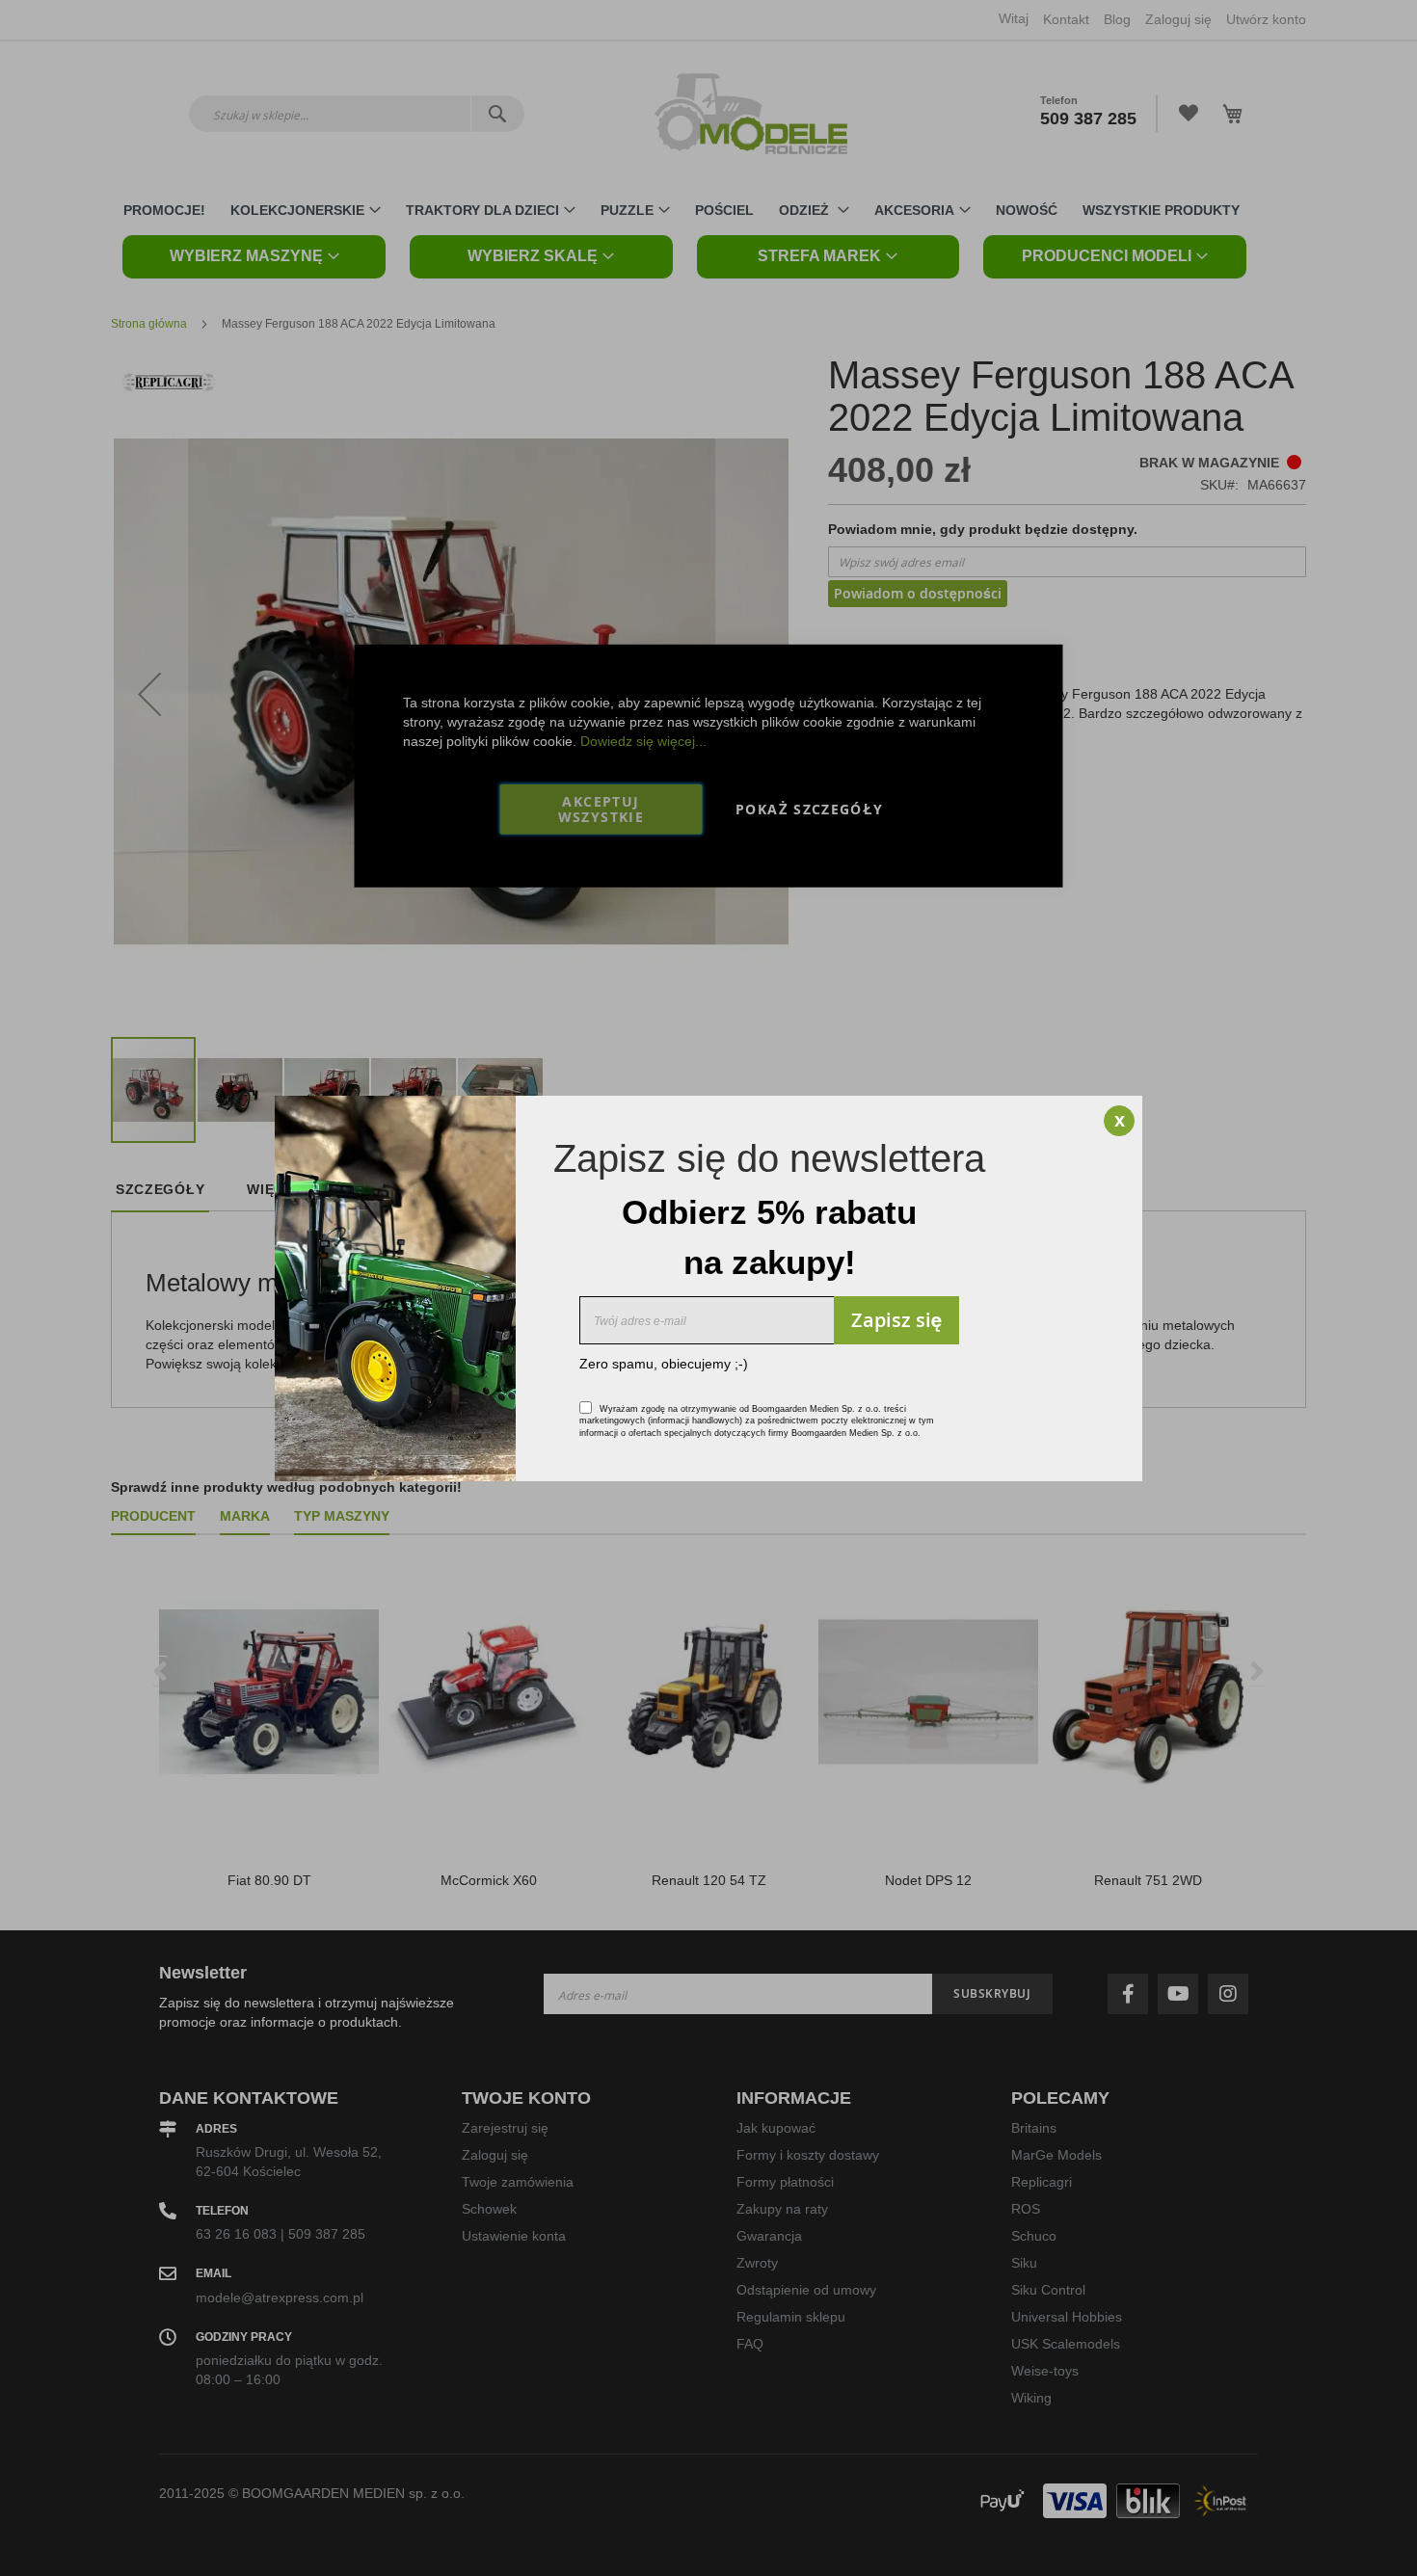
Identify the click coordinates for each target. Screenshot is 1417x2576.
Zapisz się (896, 1320)
